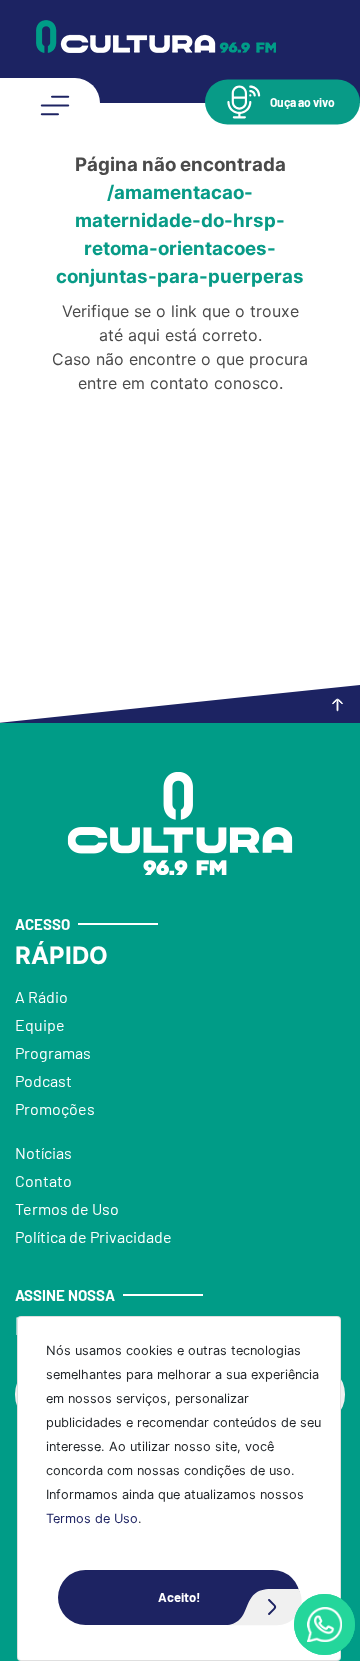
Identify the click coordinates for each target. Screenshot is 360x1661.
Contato (43, 1180)
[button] (282, 101)
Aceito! (179, 1597)
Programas (53, 1052)
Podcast (43, 1080)
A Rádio (41, 996)
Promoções (55, 1108)
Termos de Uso (92, 1518)
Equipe (40, 1024)
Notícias (43, 1152)
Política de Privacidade (93, 1236)
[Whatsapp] (324, 1624)
